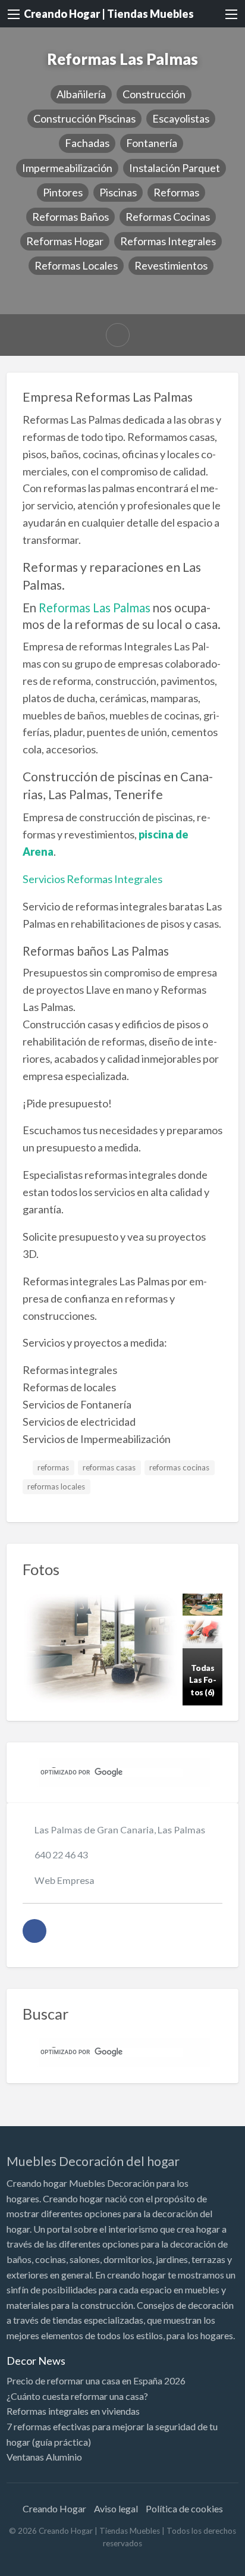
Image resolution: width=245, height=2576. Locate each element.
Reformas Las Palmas (95, 608)
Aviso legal (116, 2508)
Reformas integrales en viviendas (73, 2411)
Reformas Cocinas (168, 217)
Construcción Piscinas (84, 118)
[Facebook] (34, 1931)
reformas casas (109, 1467)
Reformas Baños (70, 217)
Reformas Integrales (168, 241)
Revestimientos (171, 265)
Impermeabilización (67, 168)
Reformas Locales (76, 265)
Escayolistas (181, 118)
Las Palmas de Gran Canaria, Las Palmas (120, 1830)
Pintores (63, 192)
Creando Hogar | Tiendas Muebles (109, 14)
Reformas (176, 192)
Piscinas (118, 192)
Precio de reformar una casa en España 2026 (96, 2381)
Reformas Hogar (65, 241)
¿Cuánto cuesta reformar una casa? (77, 2396)
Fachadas (87, 143)
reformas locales (56, 1486)
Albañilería (81, 94)
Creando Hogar (54, 2508)
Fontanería (152, 143)
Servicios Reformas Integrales (92, 879)
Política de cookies (184, 2508)
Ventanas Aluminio (44, 2457)
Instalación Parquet (175, 168)
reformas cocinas (179, 1467)
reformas (53, 1467)
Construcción (154, 94)
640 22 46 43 (61, 1854)
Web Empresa (65, 1880)
